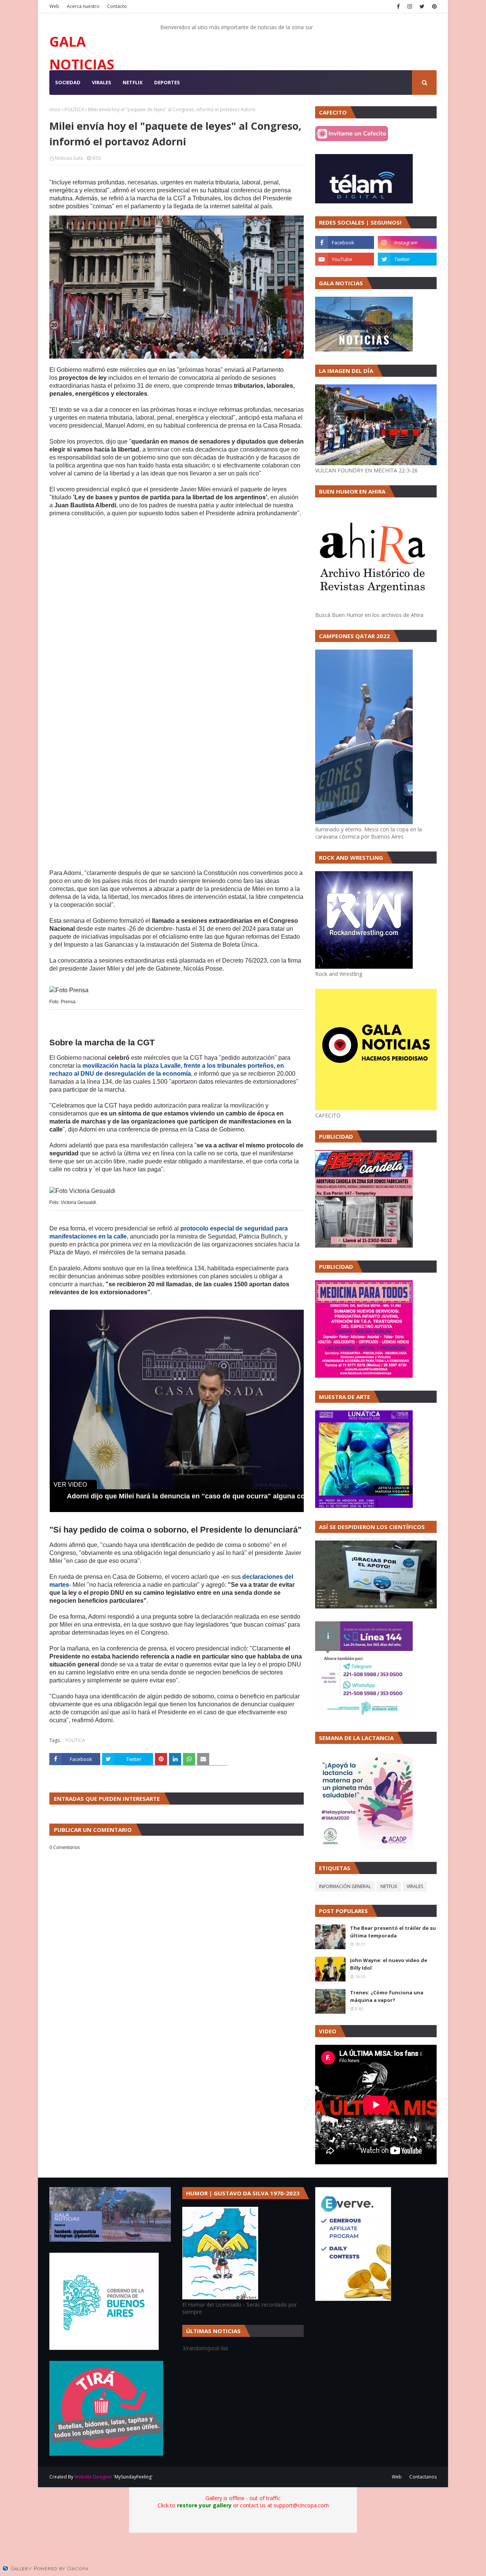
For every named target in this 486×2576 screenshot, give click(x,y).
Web (54, 6)
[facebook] (398, 6)
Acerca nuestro (83, 6)
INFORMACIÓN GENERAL (345, 1886)
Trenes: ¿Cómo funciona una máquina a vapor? (387, 1996)
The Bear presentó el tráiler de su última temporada (393, 1932)
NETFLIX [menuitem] (133, 82)
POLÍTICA (74, 109)
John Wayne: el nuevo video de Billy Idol (389, 1964)
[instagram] (410, 6)
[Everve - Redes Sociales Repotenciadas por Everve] (353, 2299)
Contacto (117, 6)
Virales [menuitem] (102, 82)
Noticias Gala (69, 158)
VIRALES (415, 1886)
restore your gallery (204, 2505)
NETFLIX (389, 1886)
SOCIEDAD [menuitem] (68, 82)
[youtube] (345, 259)
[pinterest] (433, 6)
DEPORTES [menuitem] (167, 82)
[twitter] (422, 6)
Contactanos (423, 2477)
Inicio (55, 109)
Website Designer (93, 2477)
